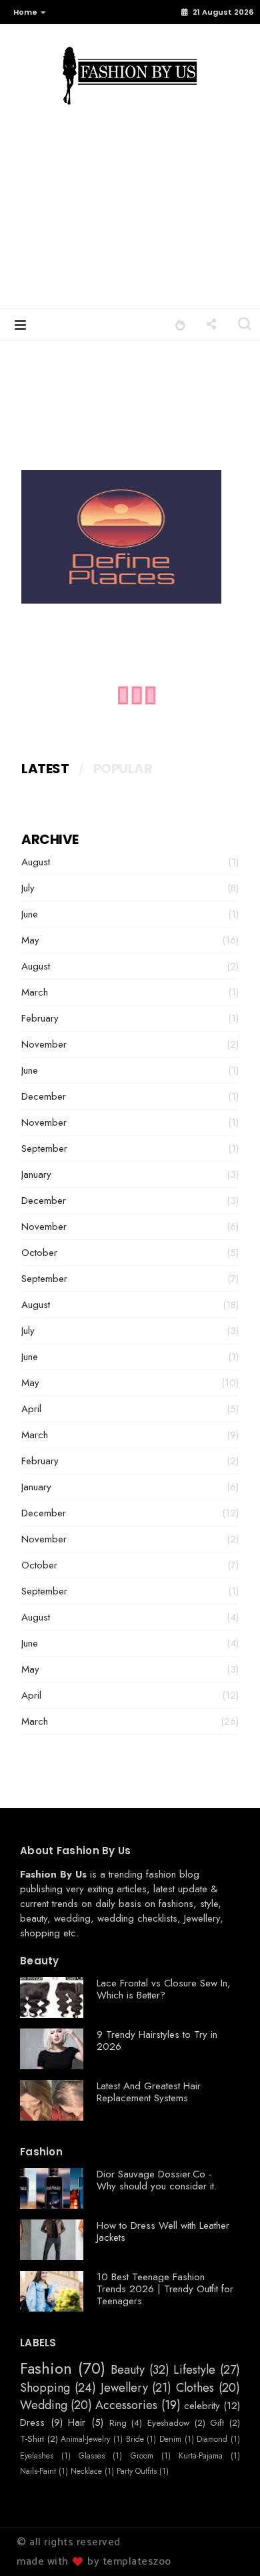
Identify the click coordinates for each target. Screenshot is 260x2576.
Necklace (86, 2471)
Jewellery (202, 1918)
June (30, 914)
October (39, 1253)
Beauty (128, 2370)
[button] (26, 12)
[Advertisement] (130, 218)
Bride (135, 2439)
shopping (40, 1933)
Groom (142, 2456)
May (30, 940)
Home (25, 12)
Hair (77, 2422)
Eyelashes (37, 2456)
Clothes (195, 2388)
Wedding (44, 2406)
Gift (217, 2423)
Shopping (45, 2388)
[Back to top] (227, 2544)
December (44, 1096)
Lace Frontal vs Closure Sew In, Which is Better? (164, 1989)
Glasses (92, 2456)
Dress (32, 2422)
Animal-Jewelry (85, 2439)
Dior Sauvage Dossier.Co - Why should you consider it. (157, 2180)
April (31, 1409)
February (40, 1018)
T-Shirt (32, 2439)
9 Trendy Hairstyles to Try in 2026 (157, 2041)
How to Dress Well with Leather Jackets (163, 2231)
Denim (170, 2439)
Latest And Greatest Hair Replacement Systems (149, 2092)
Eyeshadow (168, 2423)
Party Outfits (137, 2471)
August (36, 862)
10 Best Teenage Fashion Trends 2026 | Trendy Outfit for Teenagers (165, 2289)
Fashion (46, 2369)
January (36, 1174)
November (44, 1044)
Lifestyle (194, 2370)
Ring (118, 2423)
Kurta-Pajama (201, 2456)
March (35, 992)
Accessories (126, 2406)
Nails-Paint (38, 2471)
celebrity (202, 2406)
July (28, 888)
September (44, 1148)
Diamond (212, 2439)
